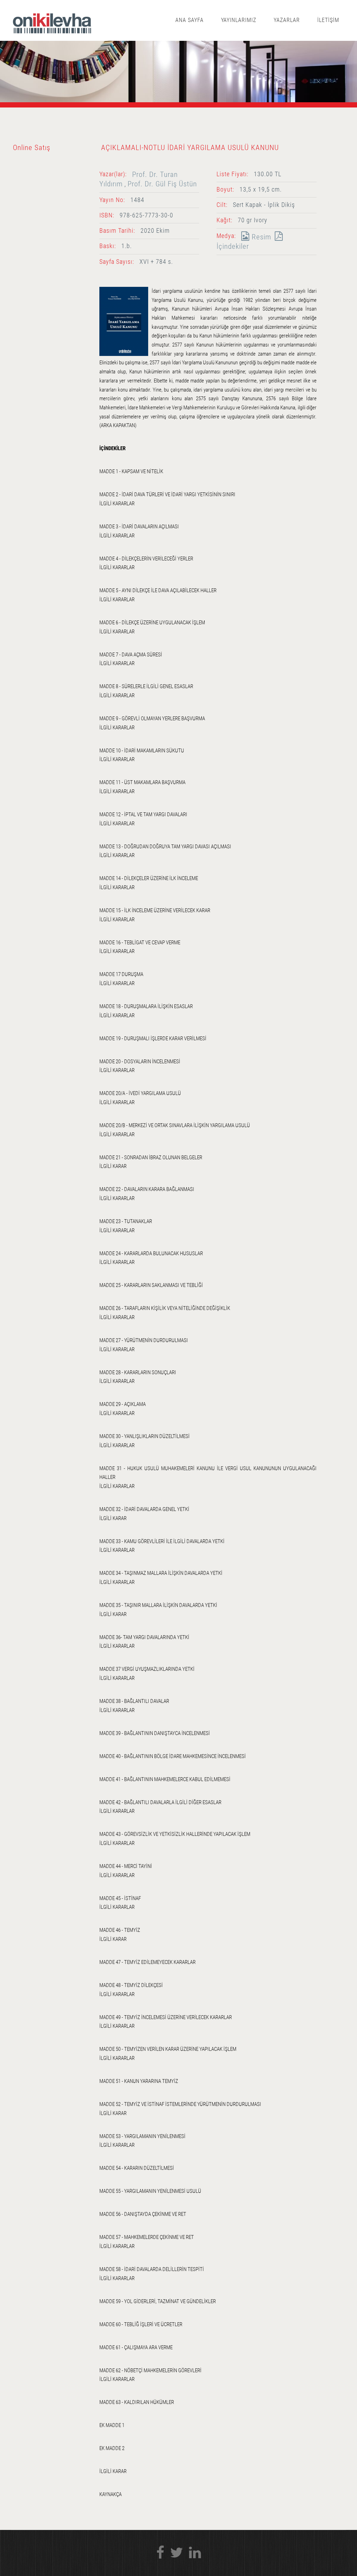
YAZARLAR (287, 20)
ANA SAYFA (189, 20)
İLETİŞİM (328, 20)
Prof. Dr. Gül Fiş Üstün (162, 184)
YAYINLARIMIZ (239, 20)
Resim (260, 237)
